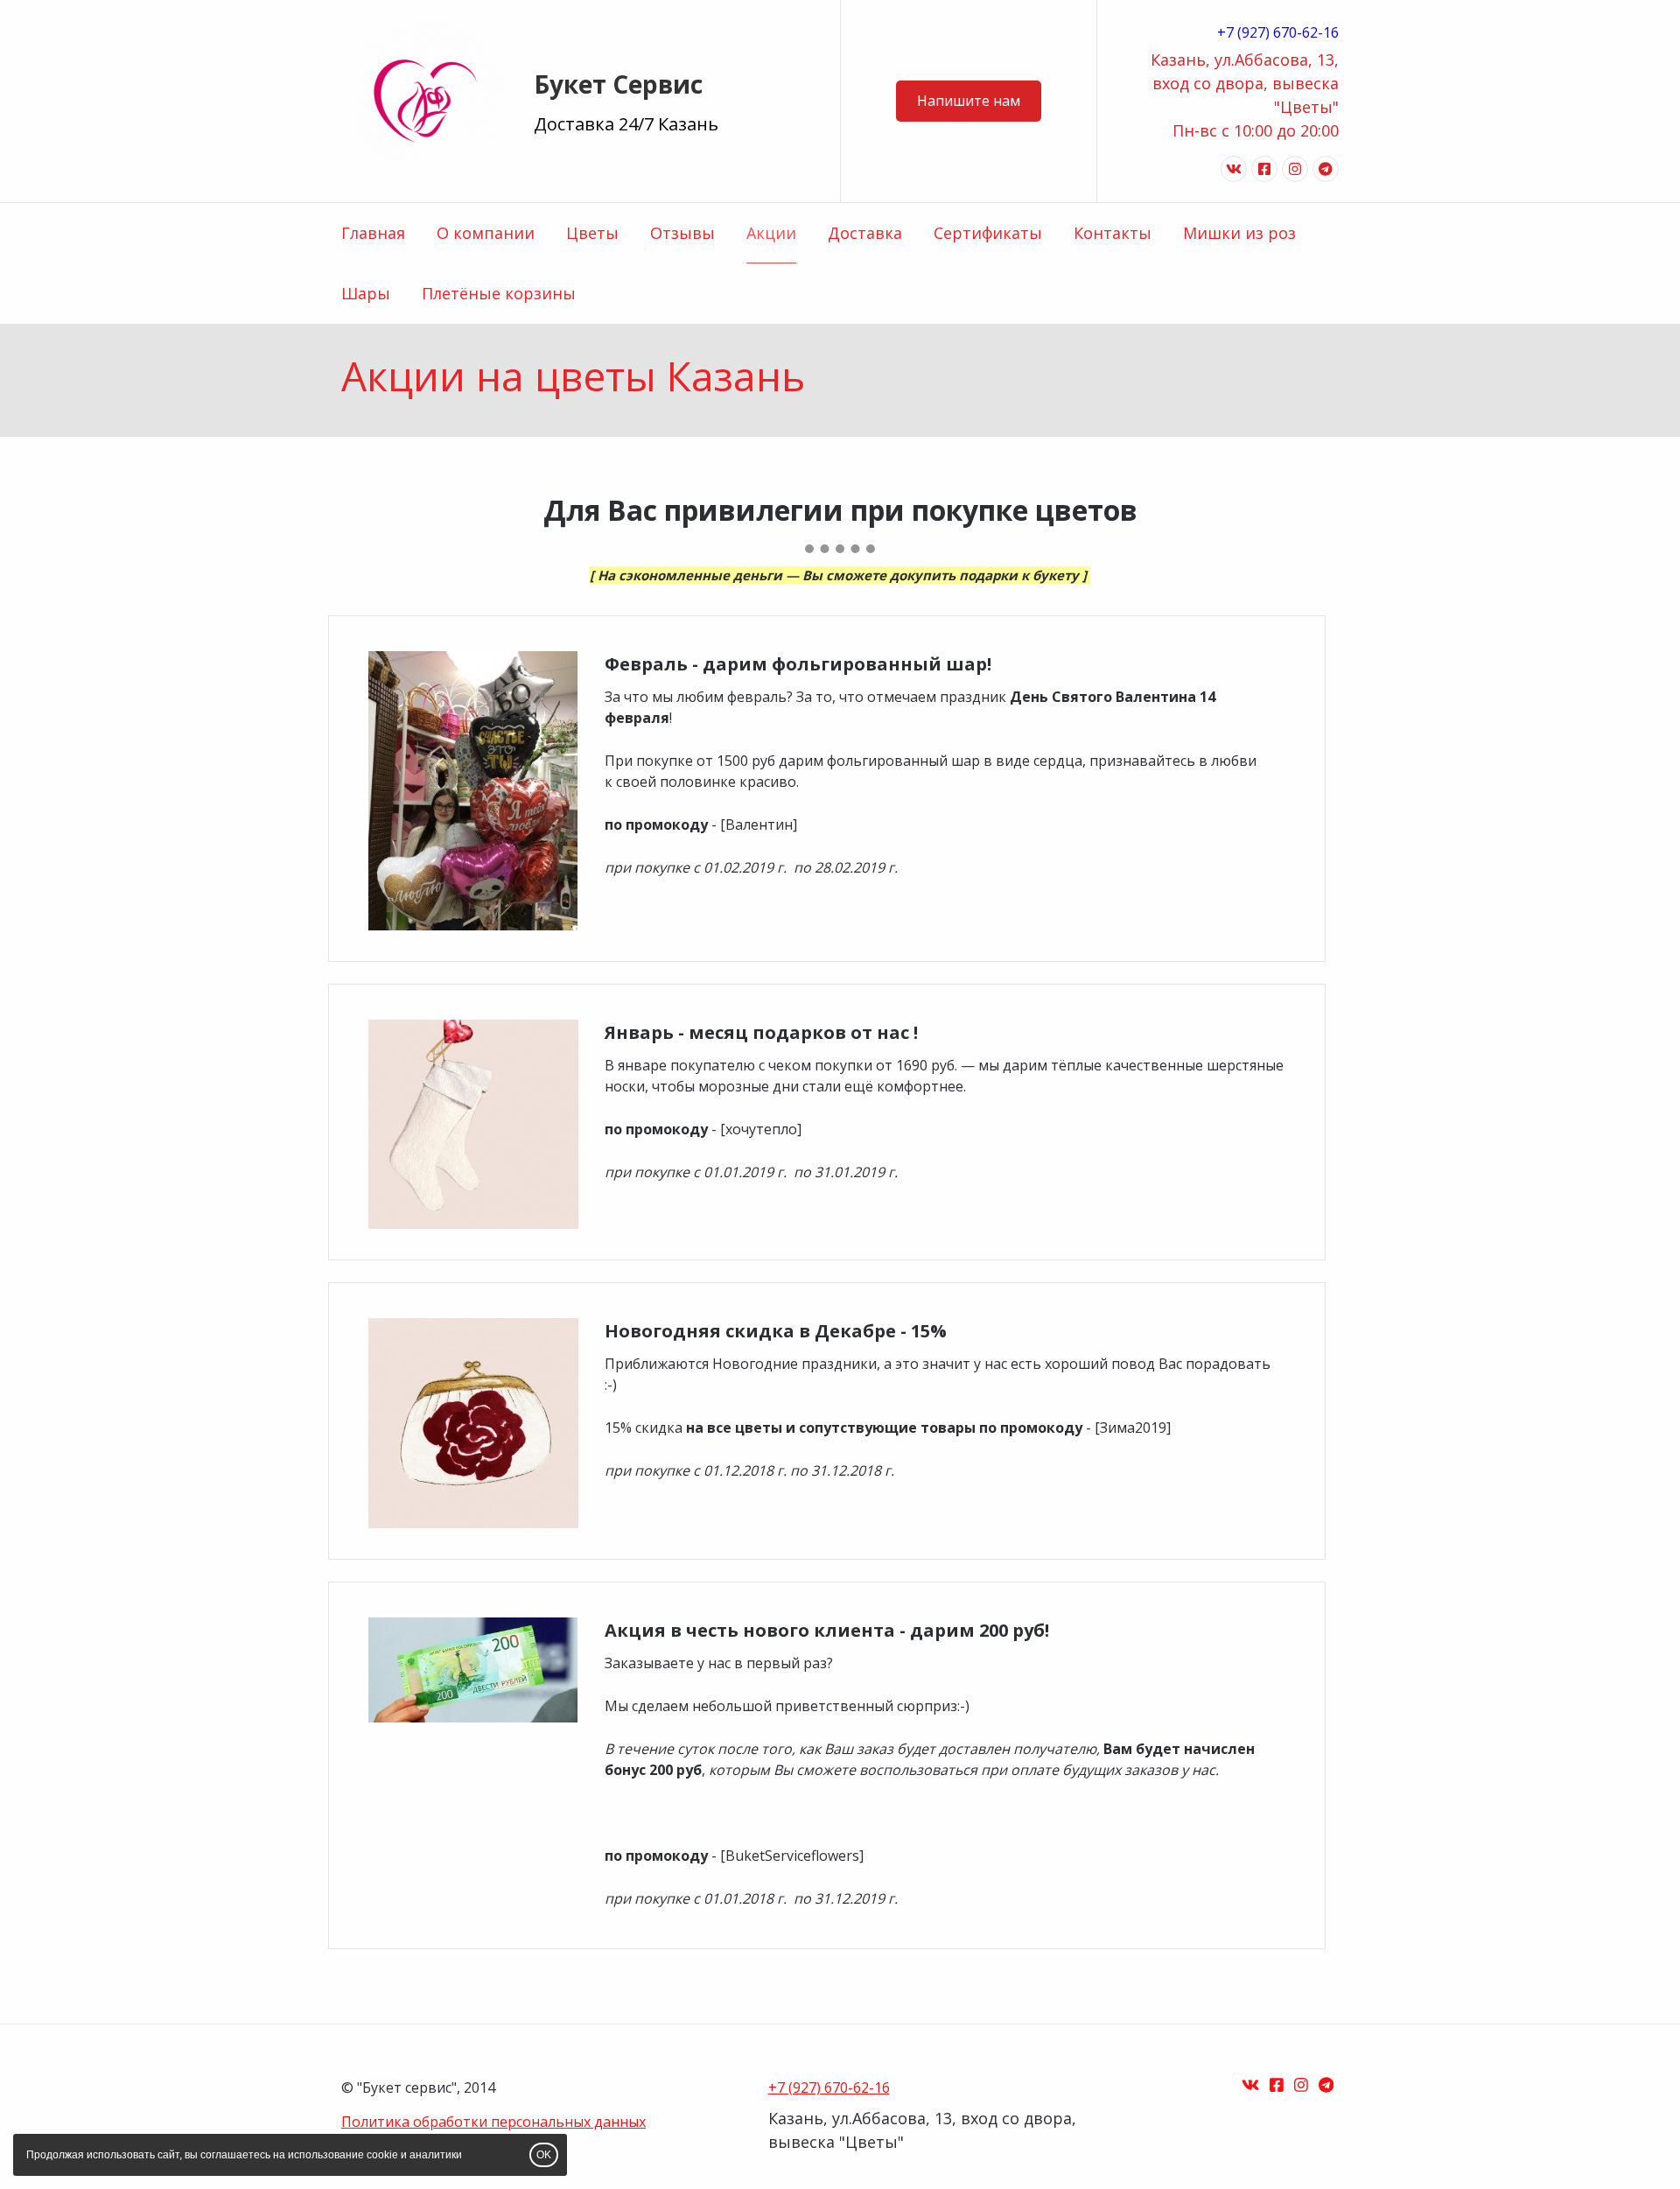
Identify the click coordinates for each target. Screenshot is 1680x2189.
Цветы (592, 233)
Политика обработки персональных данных (493, 2122)
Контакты (1113, 233)
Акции (771, 233)
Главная (373, 233)
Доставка (865, 233)
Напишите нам (969, 101)
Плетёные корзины (499, 293)
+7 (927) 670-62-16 (1278, 32)
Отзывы (682, 233)
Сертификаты (988, 233)
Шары (366, 293)
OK (544, 2155)
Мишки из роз (1239, 233)
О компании (486, 233)
